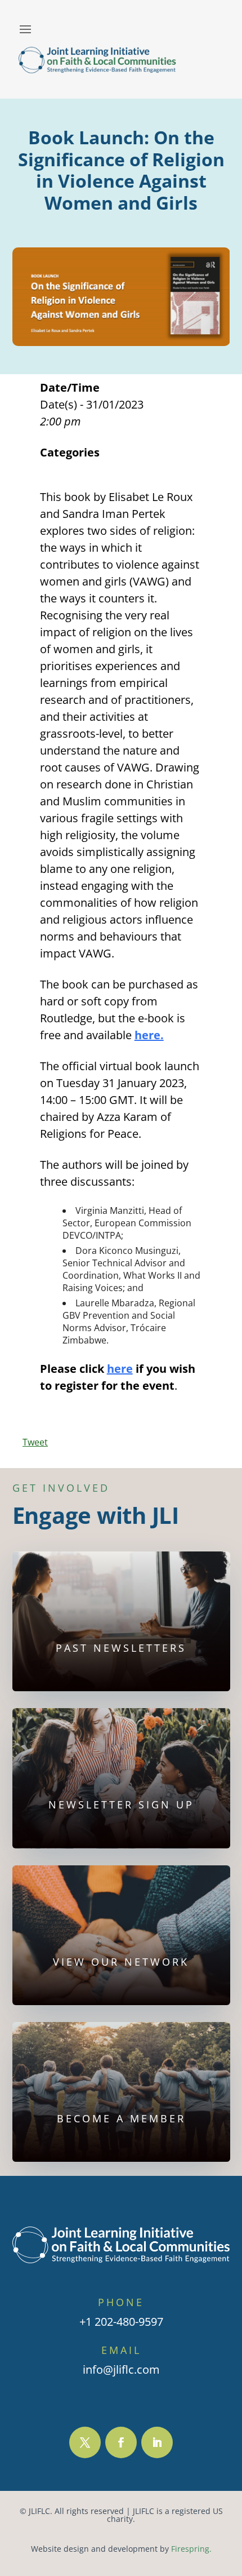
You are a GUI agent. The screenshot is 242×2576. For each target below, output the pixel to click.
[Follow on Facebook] (121, 2442)
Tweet (35, 1442)
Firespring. (191, 2549)
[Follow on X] (85, 2442)
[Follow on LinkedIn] (157, 2442)
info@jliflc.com (121, 2369)
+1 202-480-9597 (121, 2322)
